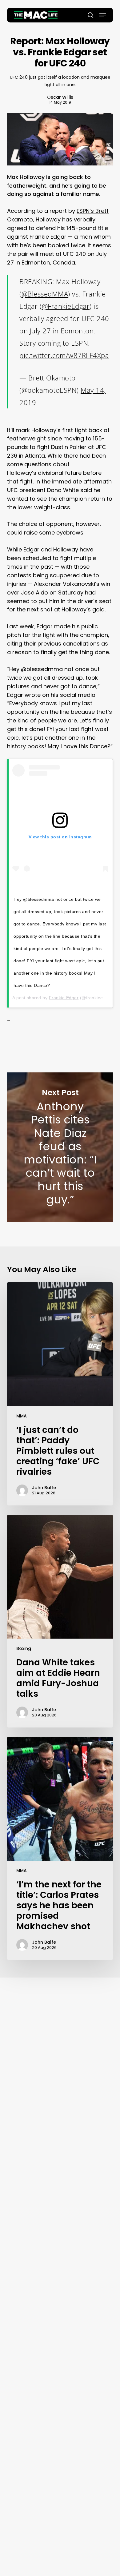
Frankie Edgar (64, 998)
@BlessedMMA (45, 294)
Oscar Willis (60, 97)
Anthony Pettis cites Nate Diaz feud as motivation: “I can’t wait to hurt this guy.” (60, 1147)
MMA (22, 1416)
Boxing (24, 1648)
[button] (103, 15)
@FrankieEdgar (66, 306)
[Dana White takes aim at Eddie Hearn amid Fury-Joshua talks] (60, 1621)
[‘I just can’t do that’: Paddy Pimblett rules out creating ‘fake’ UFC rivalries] (60, 1394)
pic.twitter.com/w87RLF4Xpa (64, 355)
